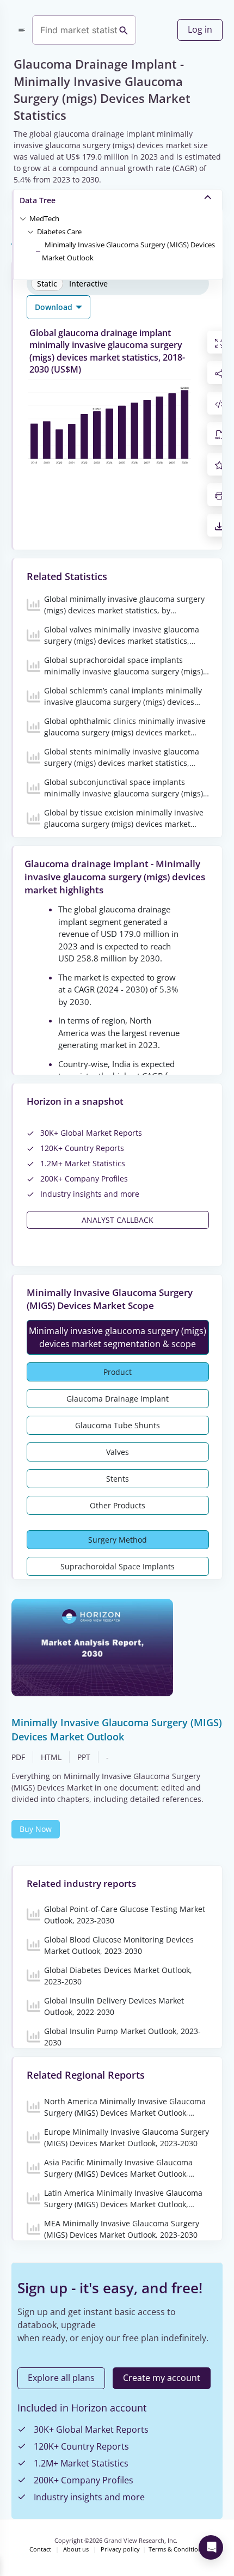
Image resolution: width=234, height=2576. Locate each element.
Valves (118, 1452)
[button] (44, 218)
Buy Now (36, 1829)
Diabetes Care (59, 232)
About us (76, 2549)
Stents (118, 1479)
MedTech (44, 218)
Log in (200, 29)
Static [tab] (47, 284)
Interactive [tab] (88, 284)
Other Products (118, 1505)
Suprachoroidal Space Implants (118, 1566)
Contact (40, 2549)
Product (118, 1372)
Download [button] (55, 307)
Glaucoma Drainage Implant (118, 1399)
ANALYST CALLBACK (118, 1220)
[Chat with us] (211, 2547)
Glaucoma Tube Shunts (118, 1425)
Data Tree (38, 200)
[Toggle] (23, 218)
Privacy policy (120, 2549)
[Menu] (22, 30)
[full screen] (219, 342)
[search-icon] (124, 30)
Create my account (162, 2378)
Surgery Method (118, 1540)
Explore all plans (61, 2378)
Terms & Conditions (177, 2549)
